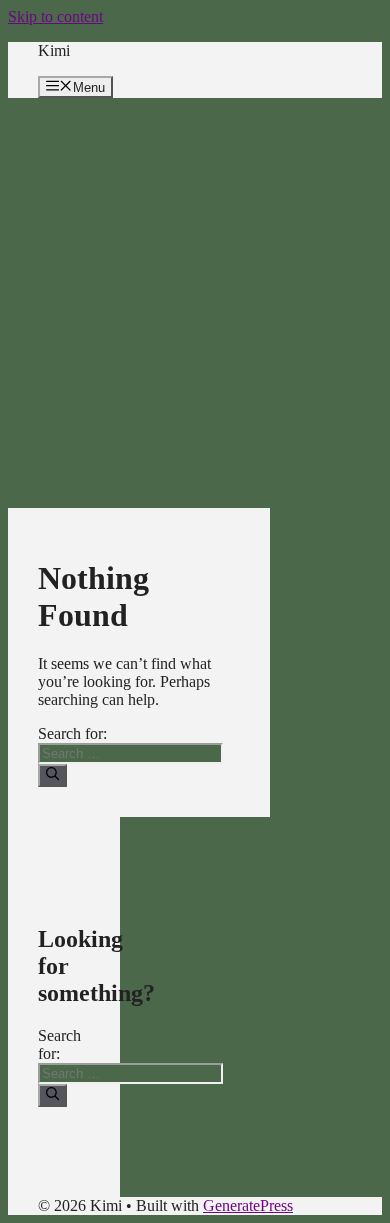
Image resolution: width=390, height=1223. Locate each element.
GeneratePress (248, 1205)
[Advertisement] (195, 303)
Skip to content (55, 16)
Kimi (54, 50)
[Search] (52, 775)
